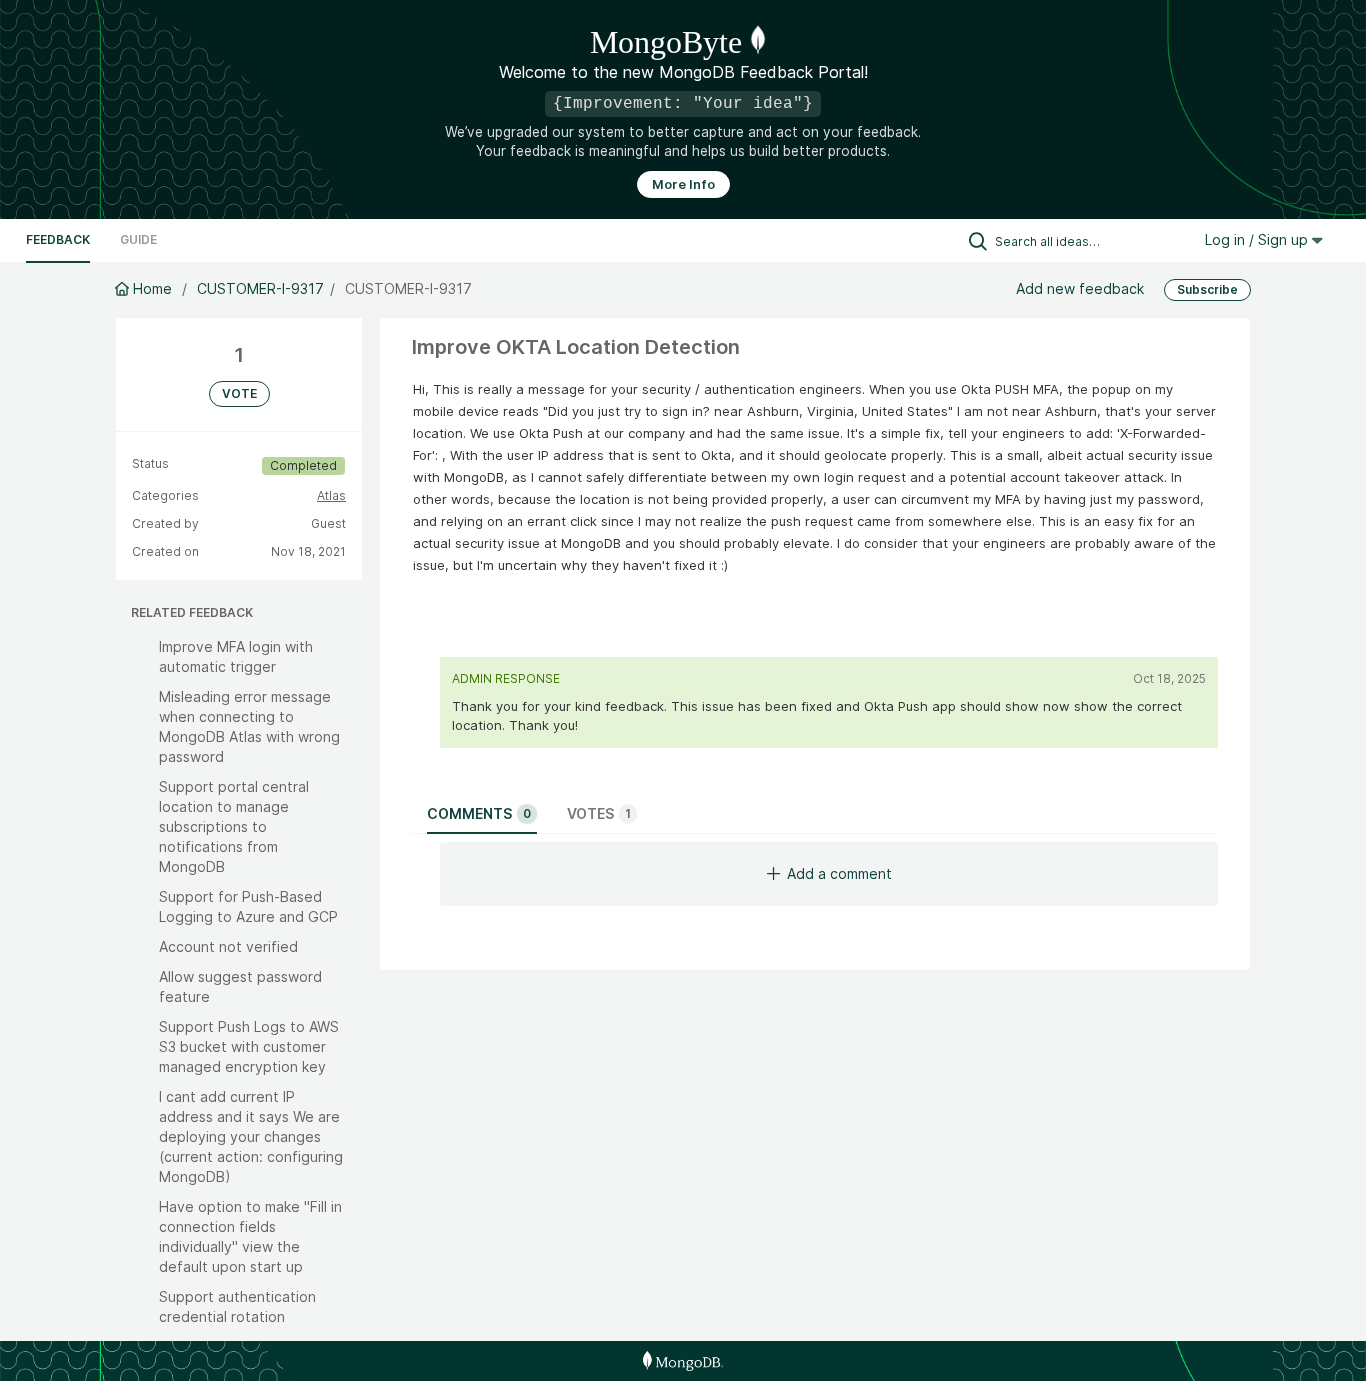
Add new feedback (1080, 288)
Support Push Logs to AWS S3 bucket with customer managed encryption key (249, 1046)
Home (152, 288)
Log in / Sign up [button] (1258, 239)
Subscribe (1207, 289)
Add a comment (839, 873)
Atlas (331, 495)
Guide (138, 239)
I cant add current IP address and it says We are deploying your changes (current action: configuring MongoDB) (251, 1136)
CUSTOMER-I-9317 (260, 288)
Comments (479, 813)
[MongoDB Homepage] (682, 1361)
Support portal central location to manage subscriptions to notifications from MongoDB (234, 826)
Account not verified (228, 946)
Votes (599, 813)
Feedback (58, 239)
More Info (683, 184)
